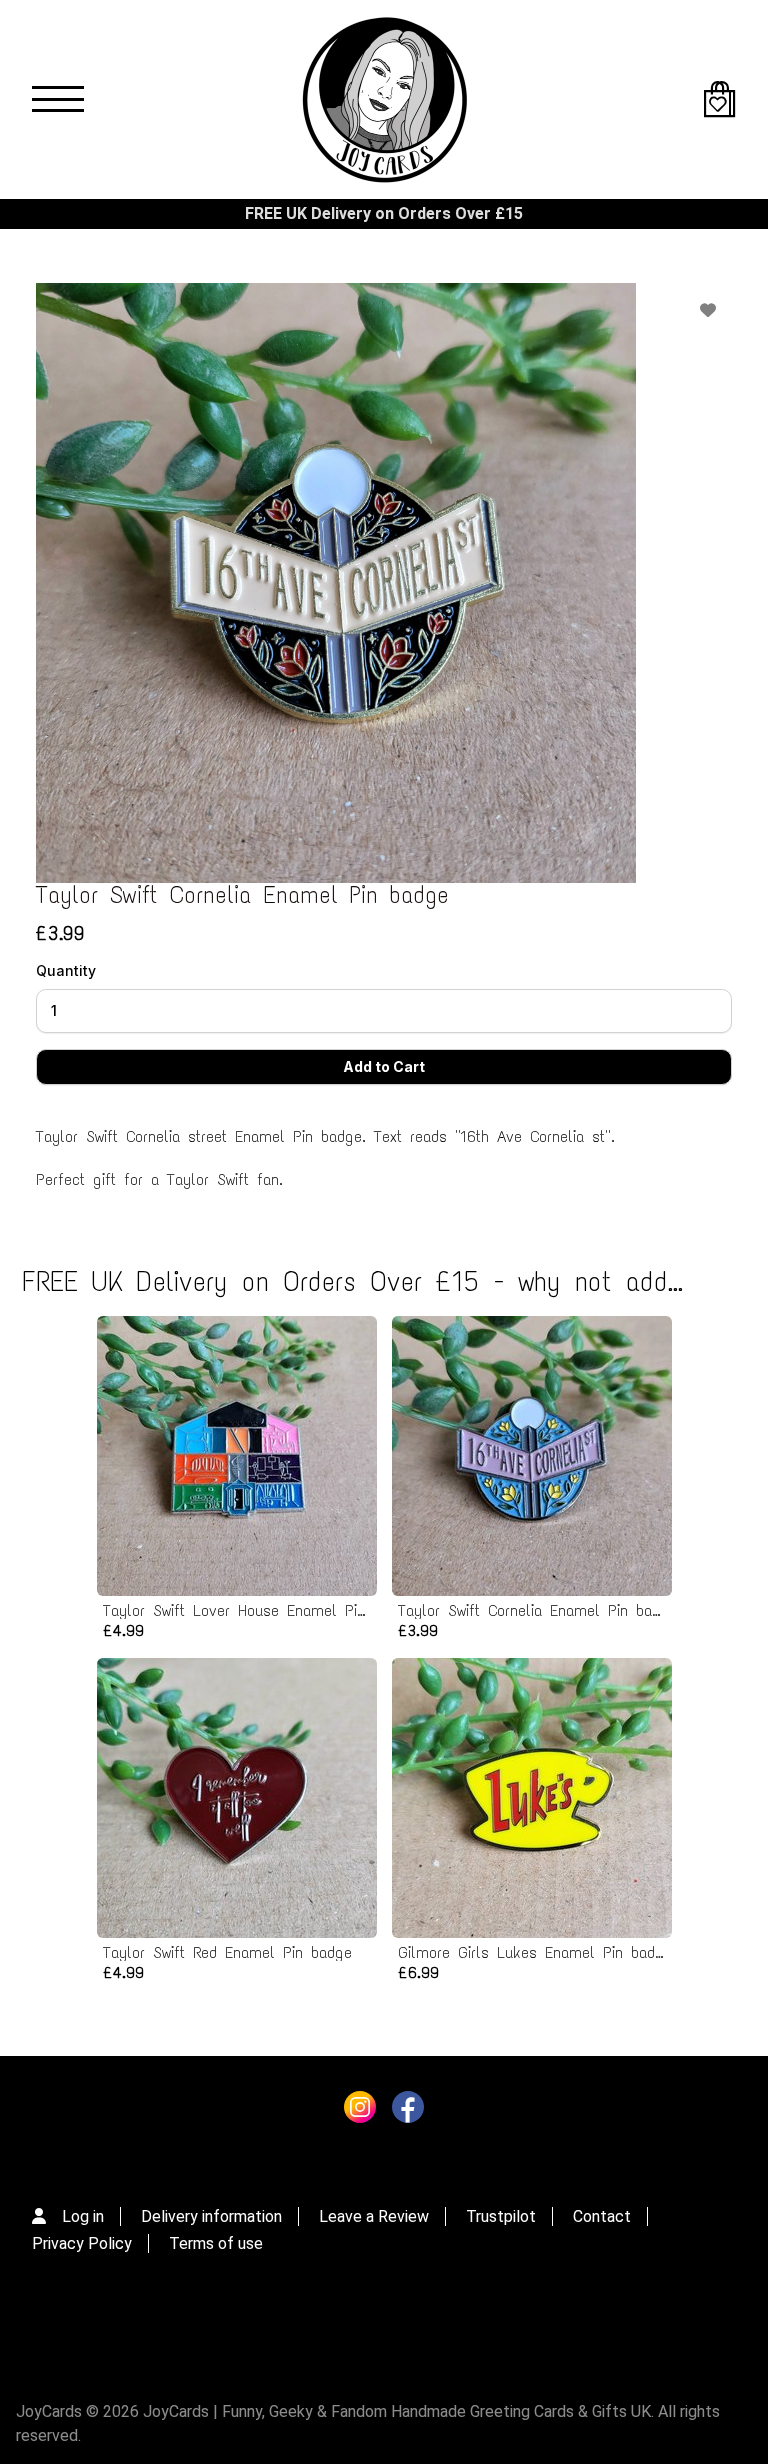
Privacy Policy (82, 2243)
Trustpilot (501, 2216)
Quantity (66, 970)
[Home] (384, 99)
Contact (602, 2216)
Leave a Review (374, 2216)
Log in (83, 2216)
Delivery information (211, 2216)
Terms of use (216, 2243)
